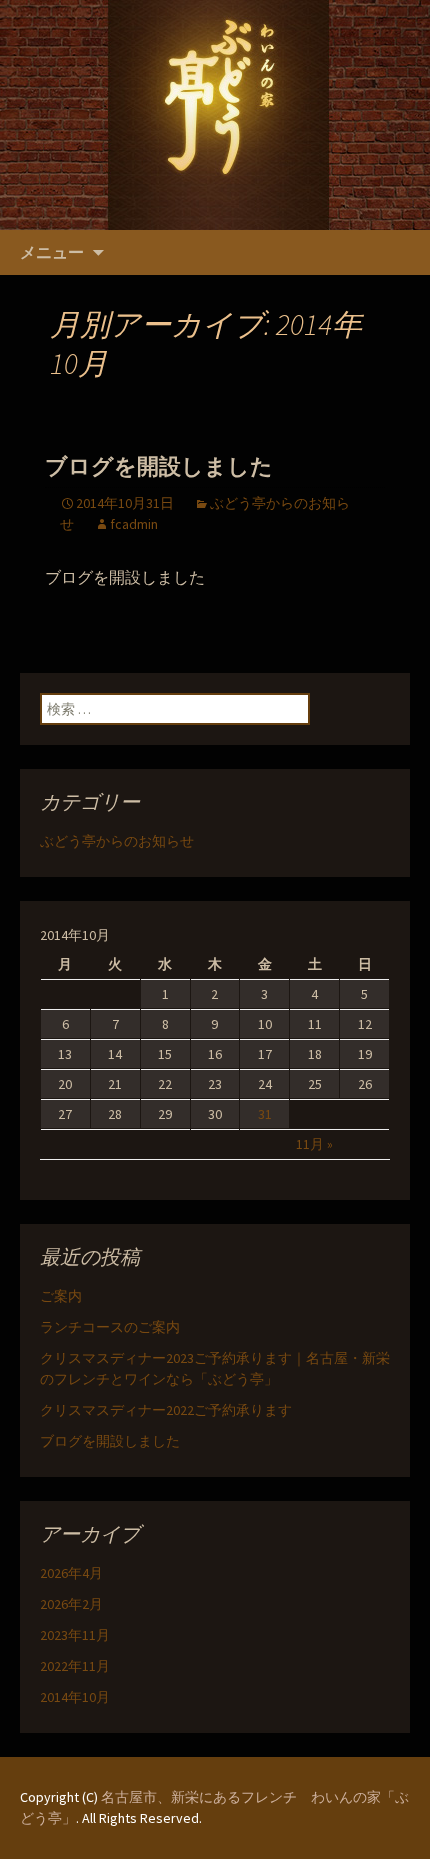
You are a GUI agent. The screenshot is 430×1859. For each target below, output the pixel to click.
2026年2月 (71, 1604)
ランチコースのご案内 (110, 1327)
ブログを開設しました (159, 466)
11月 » (314, 1144)
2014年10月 (75, 1697)
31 (265, 1114)
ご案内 (61, 1296)
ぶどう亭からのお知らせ (117, 841)
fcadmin (134, 524)
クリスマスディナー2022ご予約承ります (166, 1410)
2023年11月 (75, 1635)
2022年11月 (75, 1666)
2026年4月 (71, 1573)
